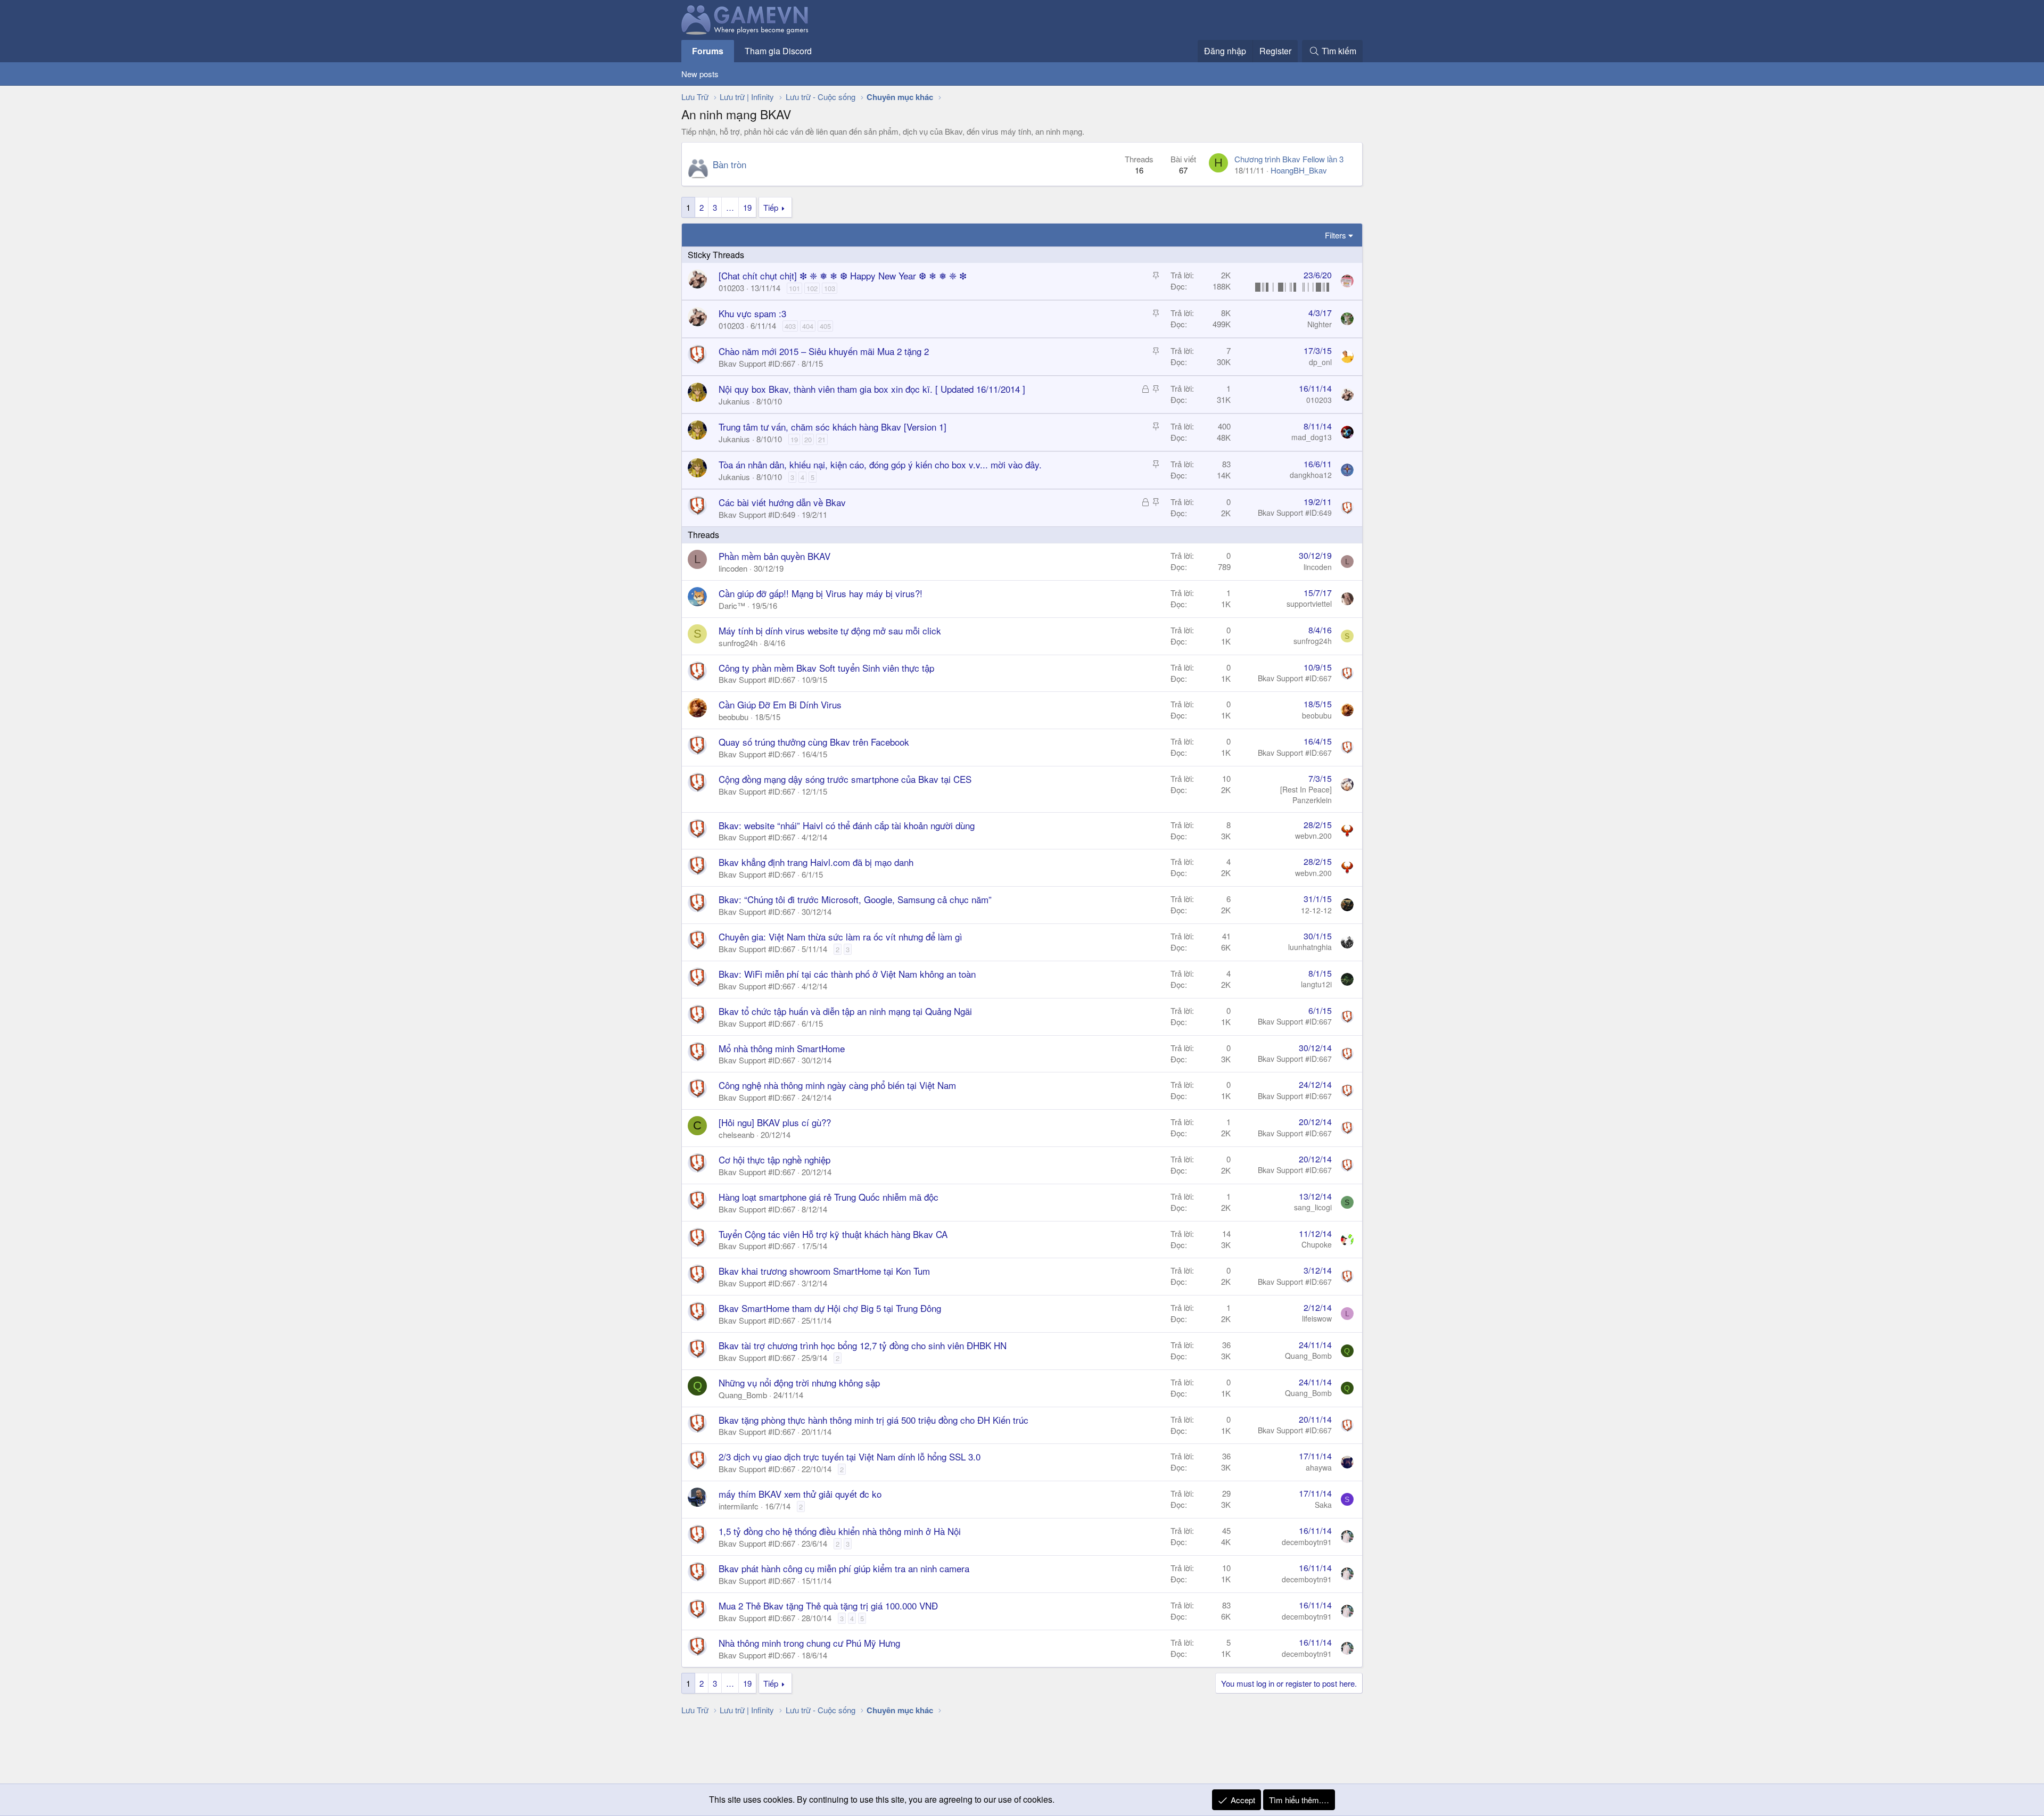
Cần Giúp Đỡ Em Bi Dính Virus (780, 704)
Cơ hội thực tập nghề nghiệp (774, 1159)
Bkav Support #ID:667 (757, 363)
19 (747, 207)
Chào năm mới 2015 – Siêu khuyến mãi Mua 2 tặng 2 (824, 351)
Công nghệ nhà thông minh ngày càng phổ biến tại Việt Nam (837, 1085)
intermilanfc (739, 1506)
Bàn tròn (730, 164)
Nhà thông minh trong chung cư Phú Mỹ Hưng (809, 1643)
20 (808, 439)
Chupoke (1317, 1244)
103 (830, 288)
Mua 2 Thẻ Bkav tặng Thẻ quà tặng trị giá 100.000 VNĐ (828, 1605)
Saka (1323, 1505)
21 (822, 439)
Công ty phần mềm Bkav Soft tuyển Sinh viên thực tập (826, 668)
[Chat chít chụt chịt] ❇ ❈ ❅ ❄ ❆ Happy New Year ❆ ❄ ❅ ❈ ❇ (843, 275)
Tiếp (771, 207)
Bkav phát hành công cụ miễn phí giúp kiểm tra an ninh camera (844, 1568)
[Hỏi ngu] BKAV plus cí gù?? (775, 1122)
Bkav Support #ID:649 (757, 514)
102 (812, 288)
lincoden (733, 568)
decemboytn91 (1307, 1542)
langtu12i (1316, 984)
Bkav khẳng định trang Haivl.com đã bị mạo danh (816, 862)
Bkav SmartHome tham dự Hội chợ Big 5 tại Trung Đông (830, 1308)
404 (808, 326)
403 (790, 326)
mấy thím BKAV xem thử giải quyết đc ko (800, 1494)
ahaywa (1319, 1467)
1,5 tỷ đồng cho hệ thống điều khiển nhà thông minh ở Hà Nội (840, 1531)
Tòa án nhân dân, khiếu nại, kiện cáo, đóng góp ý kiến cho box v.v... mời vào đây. (880, 464)
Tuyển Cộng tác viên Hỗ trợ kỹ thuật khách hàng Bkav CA (833, 1234)
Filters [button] (1336, 235)
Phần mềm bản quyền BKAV (774, 556)
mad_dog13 (1312, 437)
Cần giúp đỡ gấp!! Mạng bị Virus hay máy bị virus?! (821, 593)
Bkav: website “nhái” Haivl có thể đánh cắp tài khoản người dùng (847, 825)
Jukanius (734, 401)
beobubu (733, 717)
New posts (700, 74)
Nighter (1320, 324)
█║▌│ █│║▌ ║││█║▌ (1293, 286)
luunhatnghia (1310, 947)
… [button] (730, 207)
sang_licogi (1313, 1207)
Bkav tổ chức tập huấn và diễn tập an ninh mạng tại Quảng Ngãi (845, 1011)
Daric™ (732, 605)
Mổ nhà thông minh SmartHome (782, 1048)
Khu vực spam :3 (752, 313)
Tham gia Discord (778, 51)
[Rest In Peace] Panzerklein (1306, 795)
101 (794, 288)
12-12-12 (1316, 910)
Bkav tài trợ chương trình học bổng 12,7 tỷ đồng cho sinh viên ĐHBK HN (863, 1345)
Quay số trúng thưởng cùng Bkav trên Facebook (814, 742)
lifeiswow (1317, 1318)
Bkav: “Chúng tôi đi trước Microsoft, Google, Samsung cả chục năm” (855, 899)
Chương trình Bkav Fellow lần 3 (1289, 159)
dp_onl (1320, 362)
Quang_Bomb (1308, 1356)
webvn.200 (1313, 836)
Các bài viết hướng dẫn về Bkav (782, 502)
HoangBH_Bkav (1299, 170)
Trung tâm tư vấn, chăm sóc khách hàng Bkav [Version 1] (833, 427)
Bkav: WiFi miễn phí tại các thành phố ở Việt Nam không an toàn (847, 974)
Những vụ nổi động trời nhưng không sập (799, 1382)
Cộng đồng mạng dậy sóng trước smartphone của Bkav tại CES (845, 779)
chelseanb (736, 1134)
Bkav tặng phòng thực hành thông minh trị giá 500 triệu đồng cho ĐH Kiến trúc (873, 1420)
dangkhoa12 (1311, 475)
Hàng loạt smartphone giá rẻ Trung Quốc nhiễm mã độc (829, 1197)
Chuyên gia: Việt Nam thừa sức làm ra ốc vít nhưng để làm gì (840, 936)
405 (825, 326)
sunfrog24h (738, 643)
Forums (708, 51)
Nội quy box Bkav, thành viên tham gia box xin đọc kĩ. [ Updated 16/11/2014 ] (872, 389)
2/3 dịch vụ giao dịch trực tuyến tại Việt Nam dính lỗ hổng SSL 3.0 (850, 1456)
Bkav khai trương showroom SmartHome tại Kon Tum (824, 1271)
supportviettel (1309, 604)
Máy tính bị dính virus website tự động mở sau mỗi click (830, 630)
